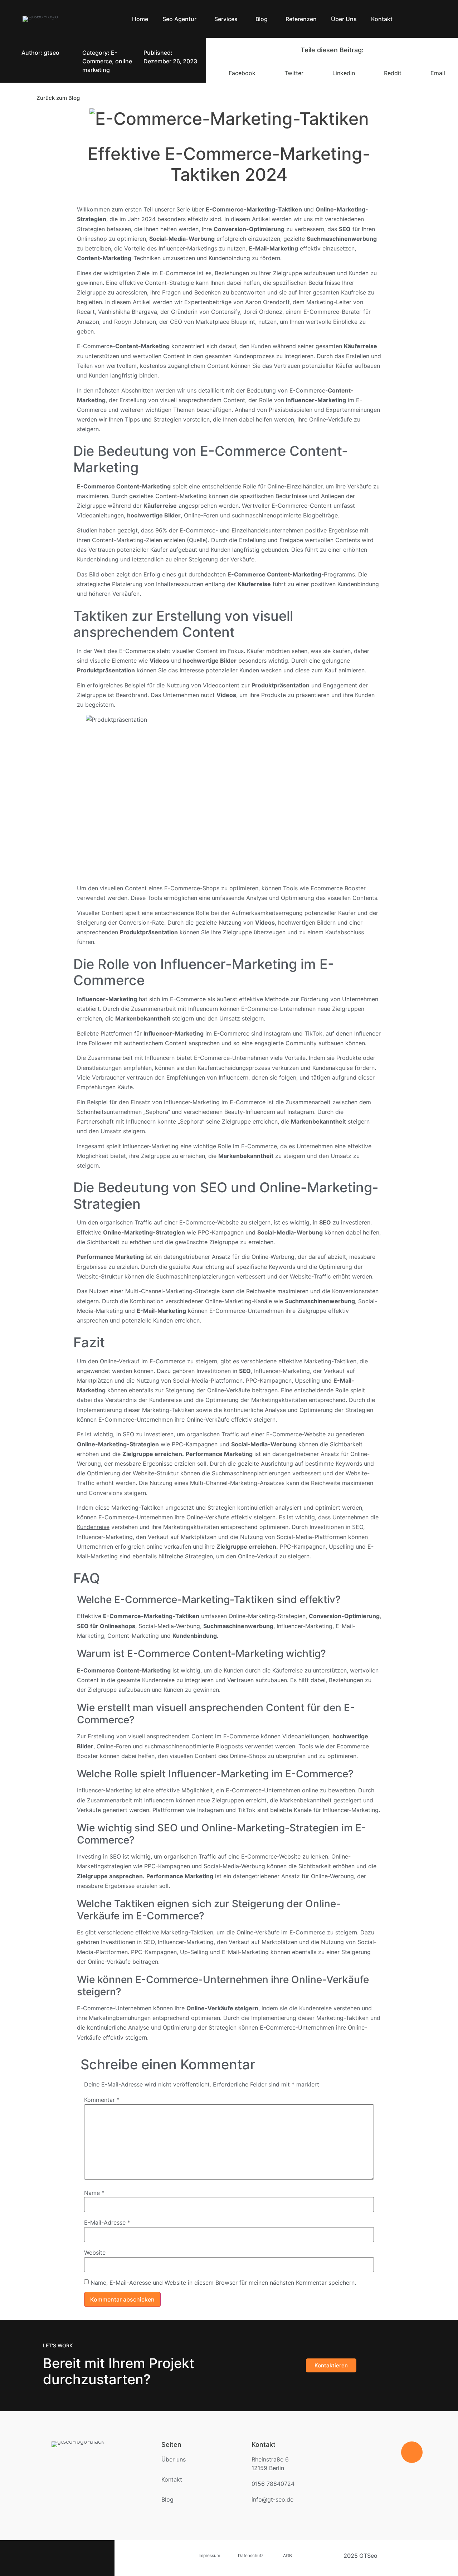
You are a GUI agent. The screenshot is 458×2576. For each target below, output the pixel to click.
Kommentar (102, 2100)
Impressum (209, 2555)
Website (95, 2253)
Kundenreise (93, 1527)
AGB (293, 2555)
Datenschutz (251, 2555)
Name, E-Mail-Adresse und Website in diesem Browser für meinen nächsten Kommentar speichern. (223, 2283)
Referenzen (301, 19)
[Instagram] (86, 2558)
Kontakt (382, 19)
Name (94, 2193)
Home (140, 19)
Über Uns (344, 19)
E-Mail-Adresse (107, 2222)
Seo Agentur (179, 19)
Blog (262, 19)
